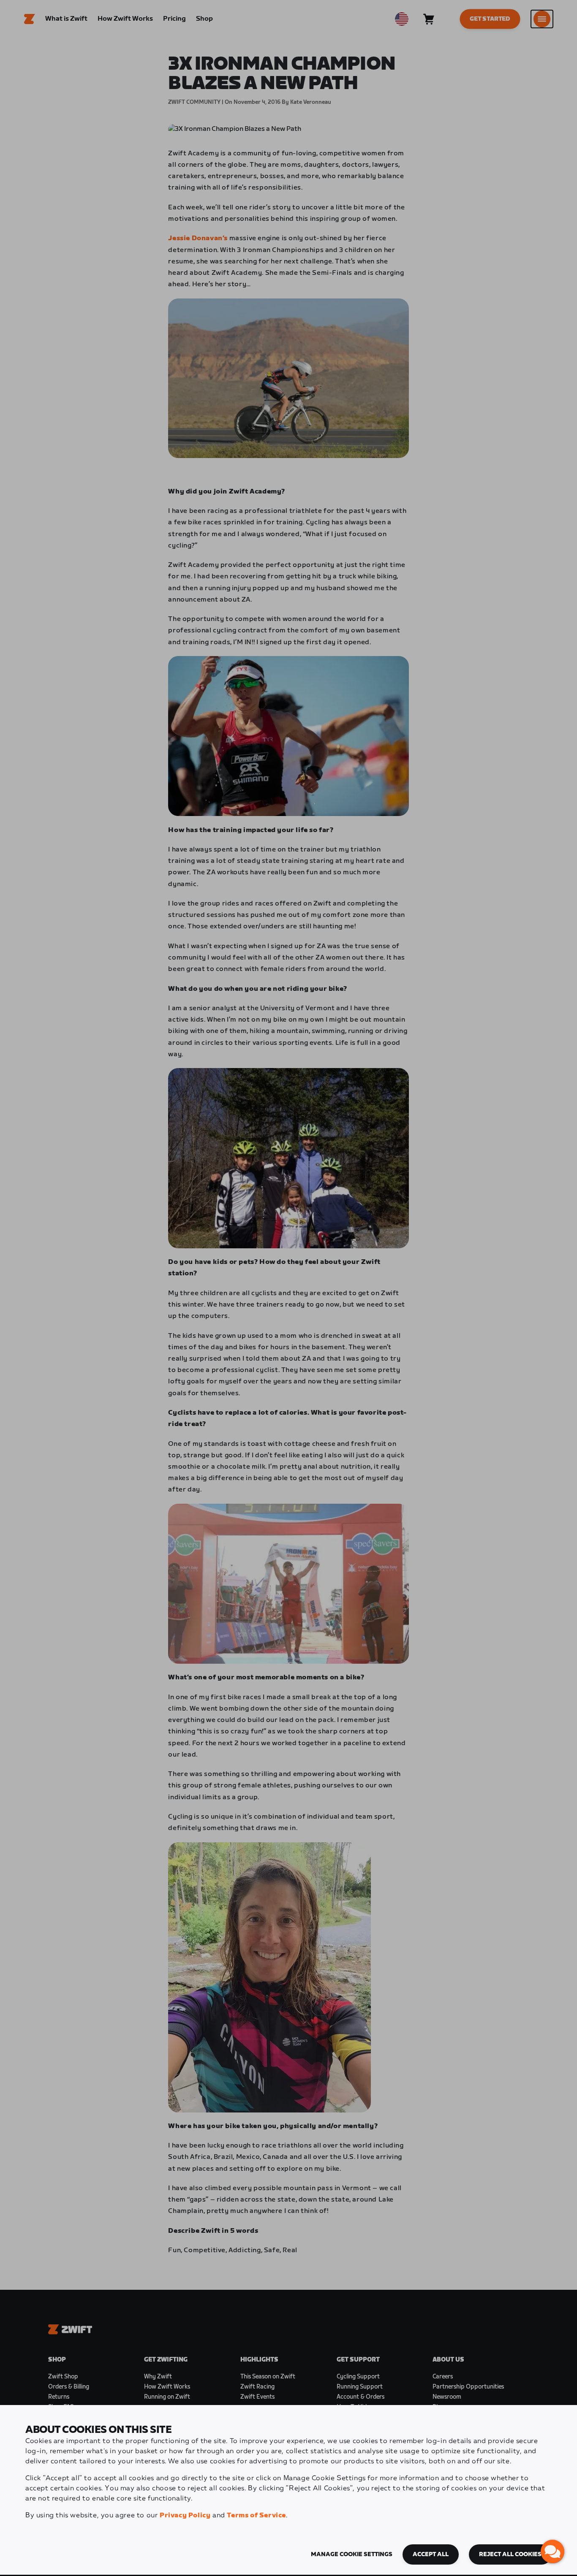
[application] (553, 2552)
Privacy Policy (185, 2515)
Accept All (431, 2554)
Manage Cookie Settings (352, 2554)
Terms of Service (256, 2515)
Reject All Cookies (510, 2554)
